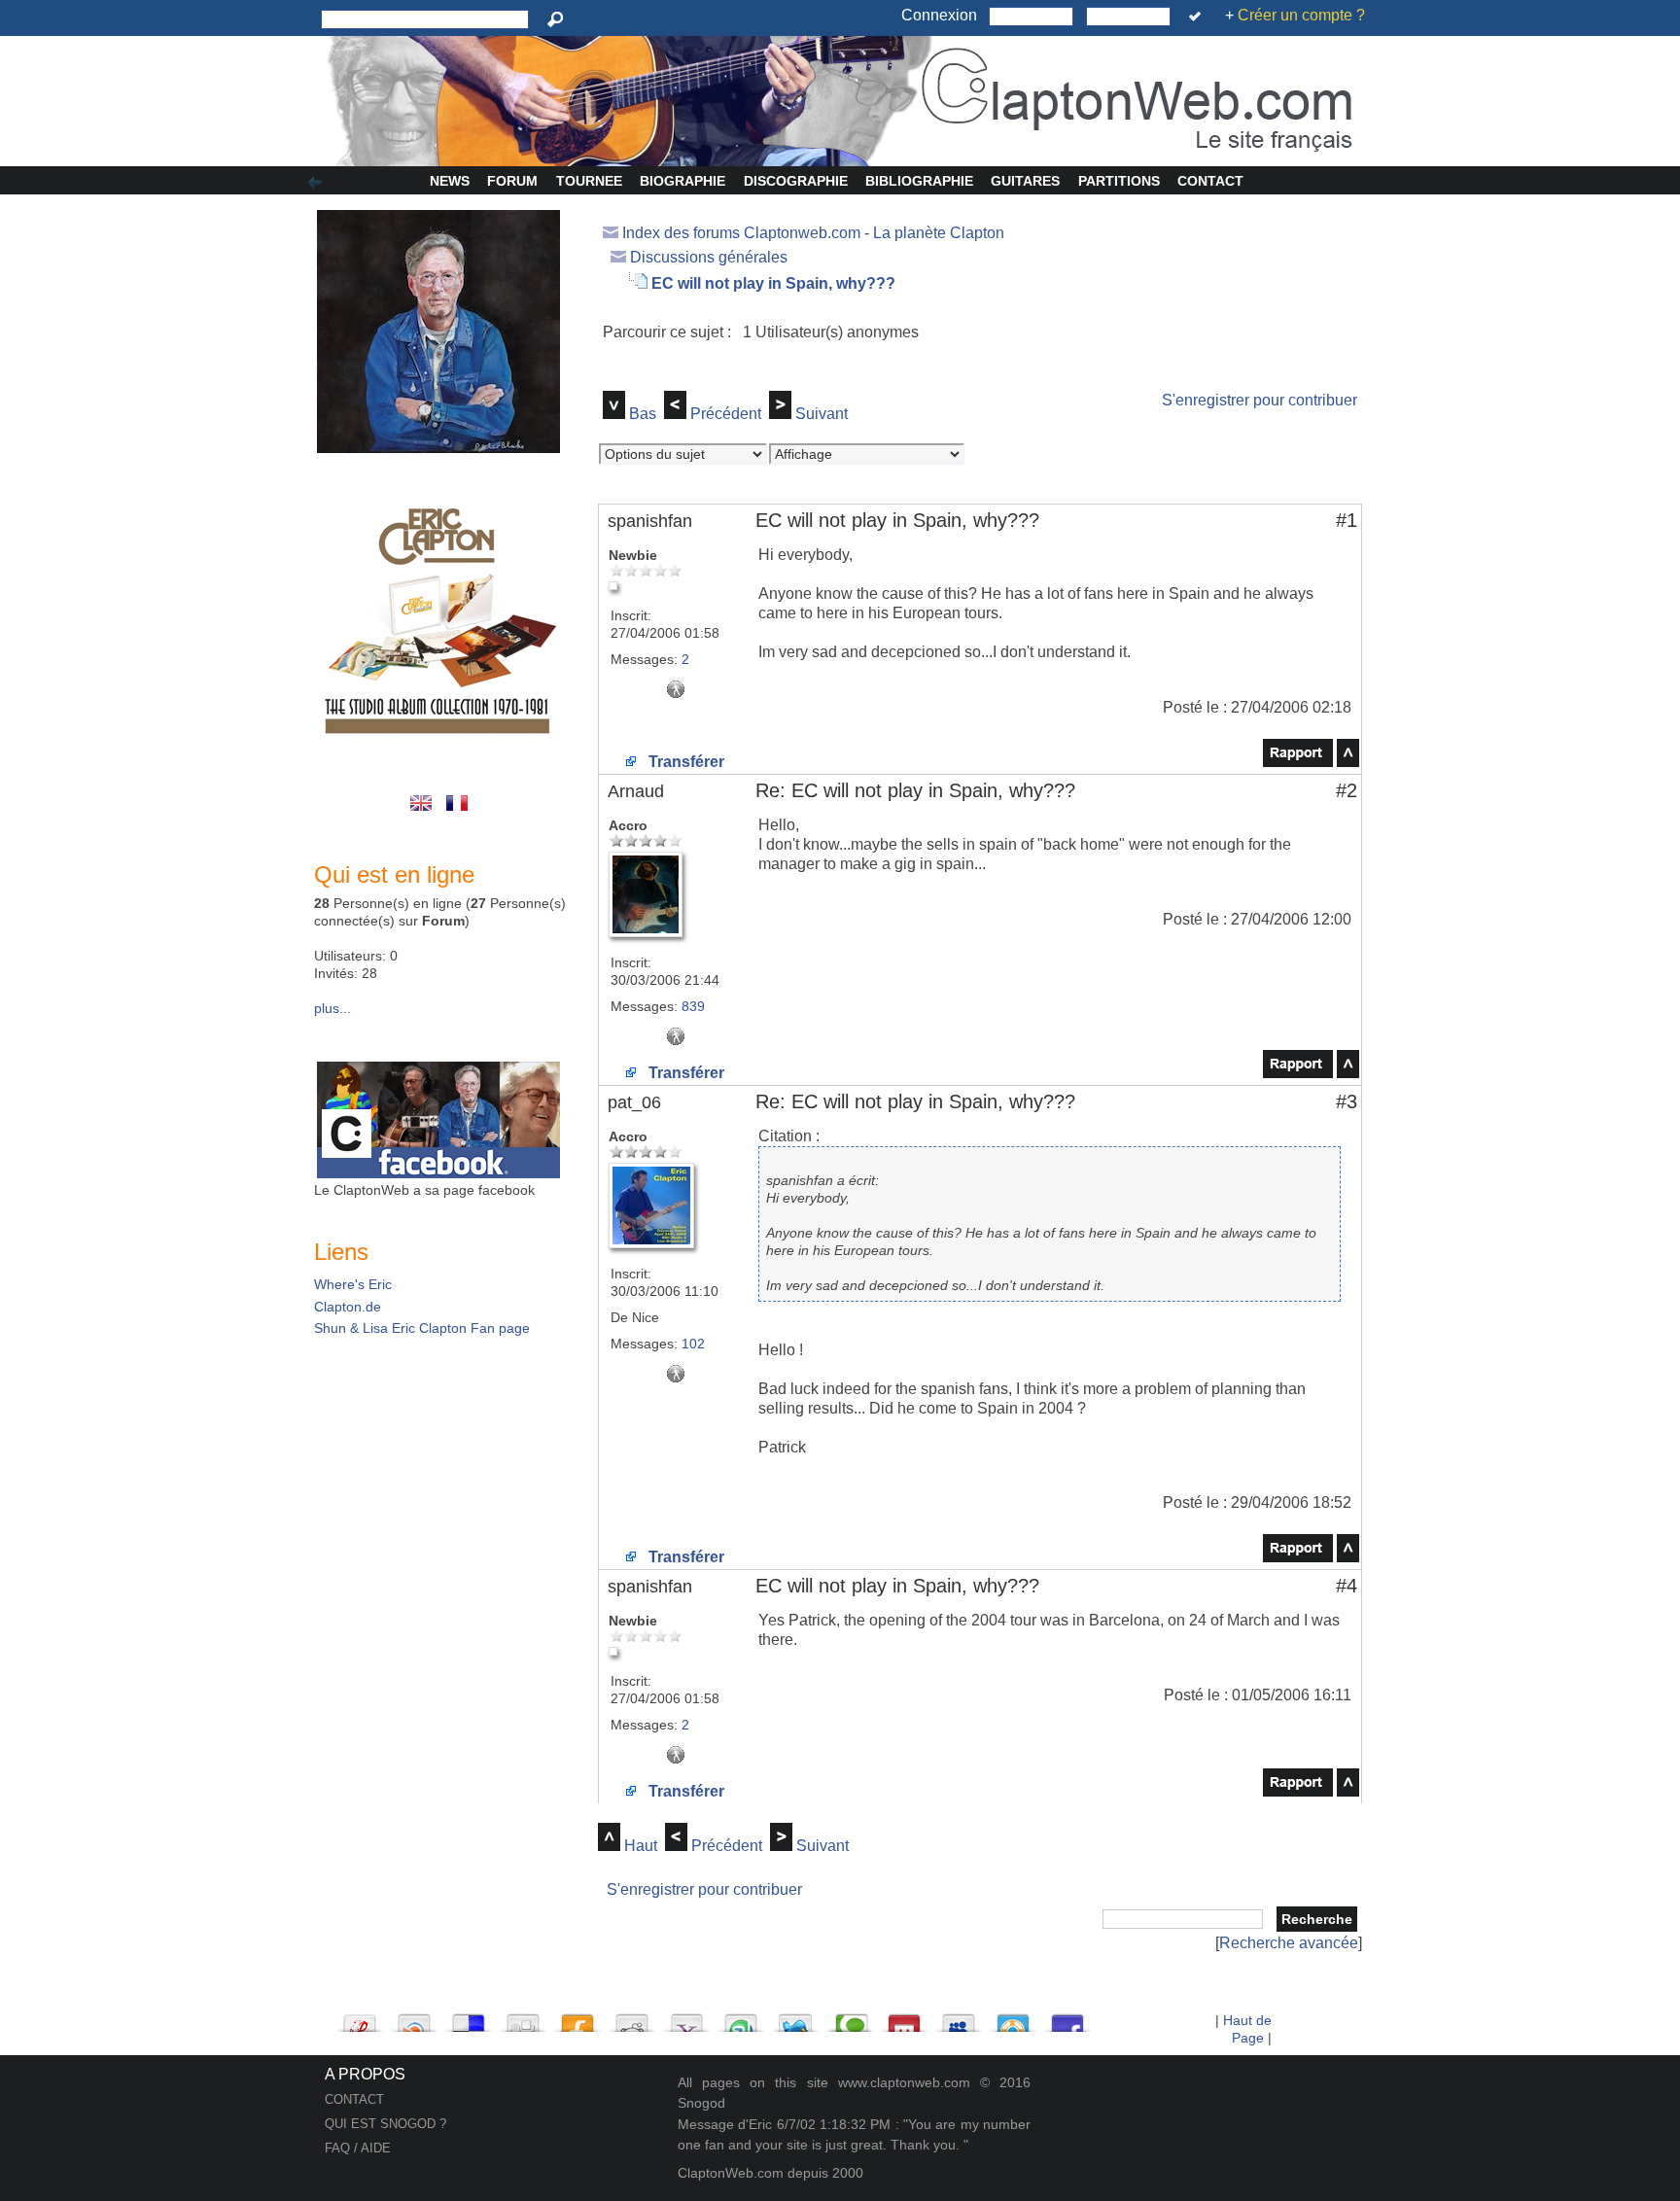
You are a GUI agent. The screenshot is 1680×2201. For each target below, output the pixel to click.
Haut (641, 1846)
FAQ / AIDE (358, 2148)
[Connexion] (1198, 17)
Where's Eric (353, 1284)
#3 (1347, 1101)
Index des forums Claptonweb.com (741, 233)
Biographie (682, 181)
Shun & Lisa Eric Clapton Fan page (422, 1328)
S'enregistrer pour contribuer (1260, 400)
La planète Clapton (939, 233)
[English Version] (424, 813)
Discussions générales (709, 257)
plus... (332, 1008)
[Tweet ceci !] (795, 2018)
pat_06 (634, 1102)
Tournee (589, 181)
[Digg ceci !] (523, 2018)
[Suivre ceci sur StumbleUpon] (741, 2018)
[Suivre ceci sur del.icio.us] (469, 2018)
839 (693, 1006)
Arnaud (636, 791)
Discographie (796, 181)
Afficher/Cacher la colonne (318, 183)
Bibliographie (919, 181)
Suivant (822, 414)
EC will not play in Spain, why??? (773, 283)
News (450, 181)
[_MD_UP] (1348, 762)
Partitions (1119, 181)
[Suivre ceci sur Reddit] (632, 2018)
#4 (1347, 1586)
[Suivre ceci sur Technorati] (850, 2018)
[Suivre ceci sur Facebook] (1067, 2018)
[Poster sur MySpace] (959, 2018)
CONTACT (354, 2099)
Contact (1210, 181)
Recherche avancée (1289, 1943)
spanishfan (650, 521)
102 (693, 1344)
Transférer (684, 762)
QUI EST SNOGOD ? (385, 2124)
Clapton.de (348, 1307)
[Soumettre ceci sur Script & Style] (360, 2018)
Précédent (726, 414)
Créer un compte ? (1301, 15)
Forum (512, 181)
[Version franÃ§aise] (458, 813)
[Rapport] (1298, 762)
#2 (1347, 790)
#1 (1347, 520)
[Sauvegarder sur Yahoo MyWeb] (686, 2018)
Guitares (1025, 181)
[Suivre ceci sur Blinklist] (414, 2018)
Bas (643, 414)
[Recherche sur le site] (559, 19)
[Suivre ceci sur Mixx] (904, 2018)
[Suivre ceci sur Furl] (577, 2018)
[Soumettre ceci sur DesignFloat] (1013, 2018)
